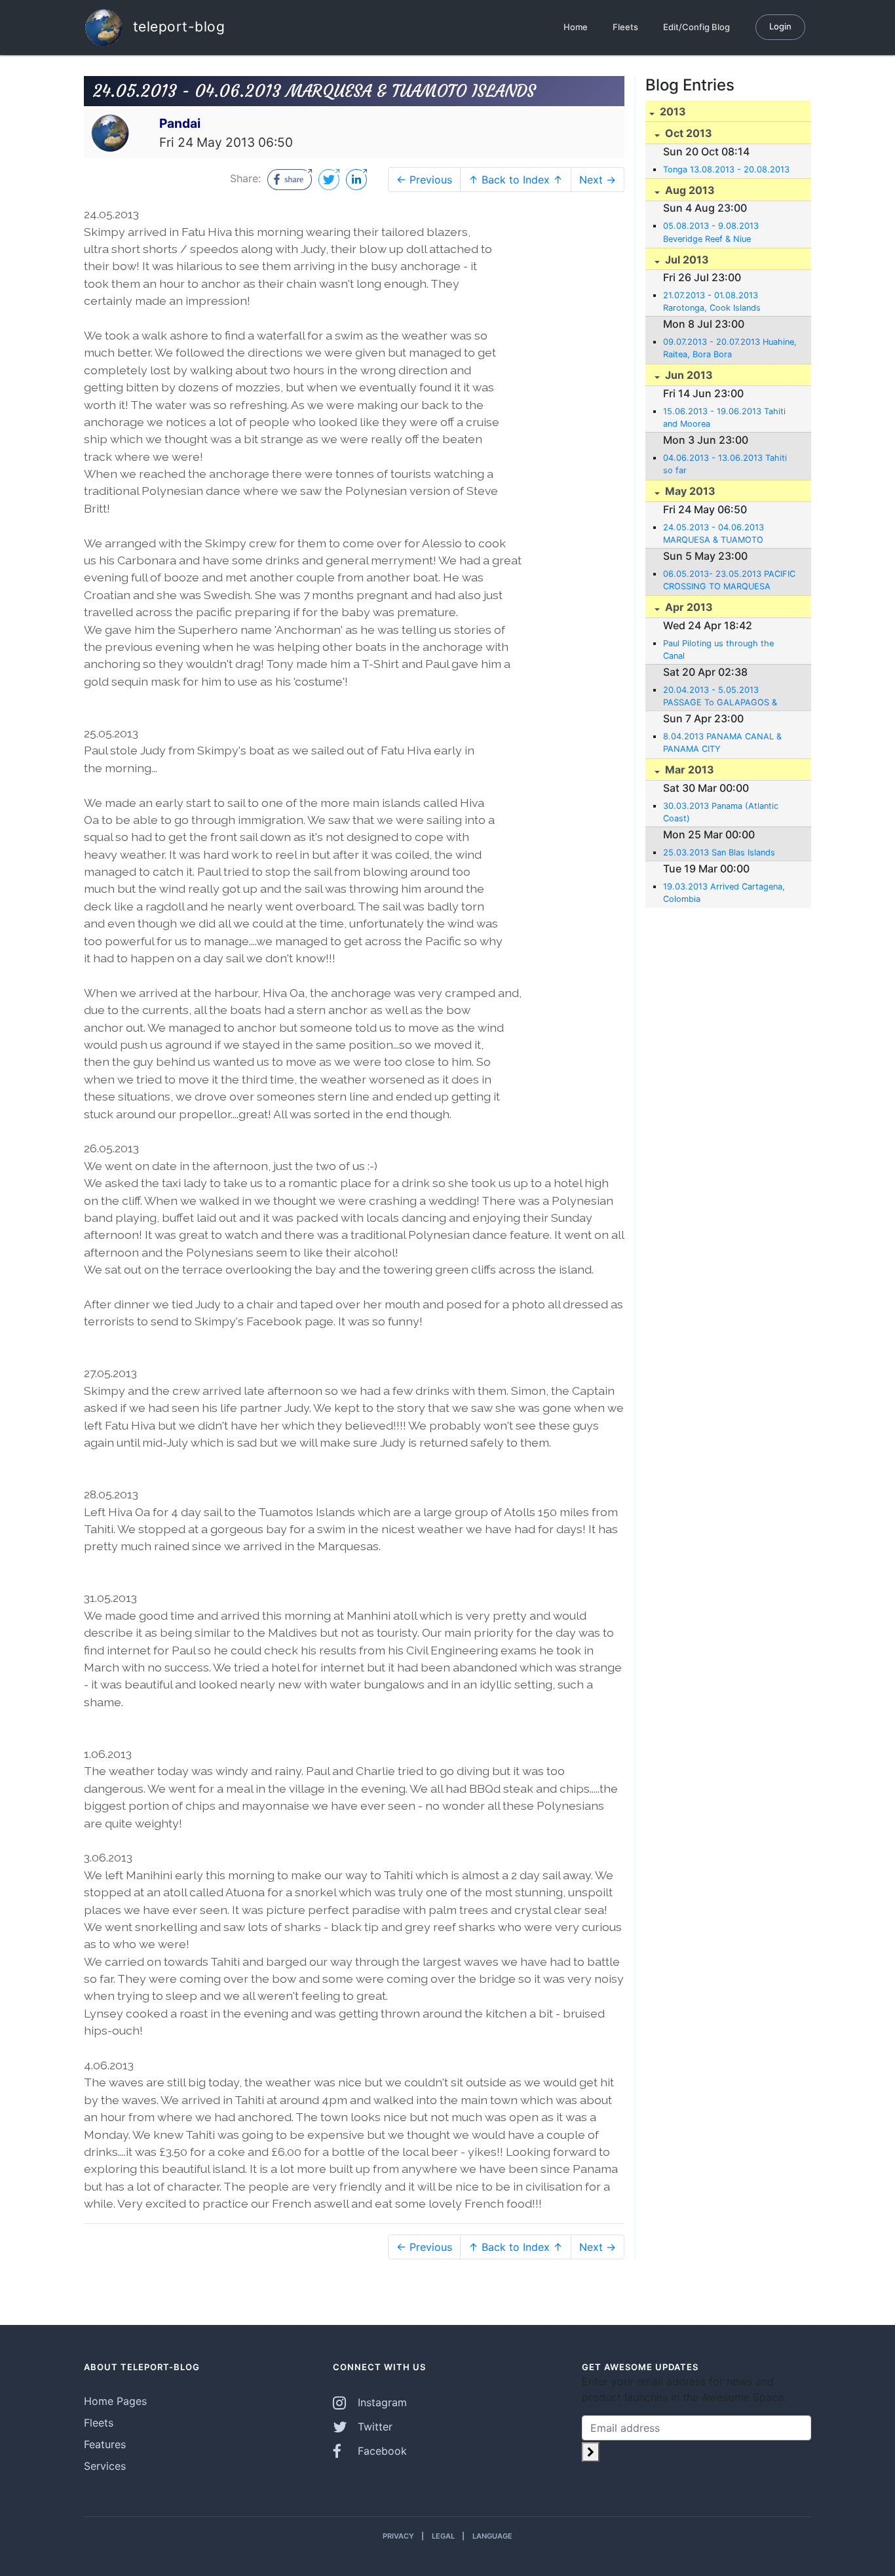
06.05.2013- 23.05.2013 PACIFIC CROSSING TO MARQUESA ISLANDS (729, 581)
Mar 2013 (688, 770)
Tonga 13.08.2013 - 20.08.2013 (726, 169)
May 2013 (689, 491)
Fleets (625, 27)
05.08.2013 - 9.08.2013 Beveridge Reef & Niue (711, 232)
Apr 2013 (688, 607)
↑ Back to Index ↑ (516, 180)
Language (492, 2536)
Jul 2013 (686, 260)
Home (576, 27)
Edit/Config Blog (696, 27)
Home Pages (115, 2401)
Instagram (381, 2402)
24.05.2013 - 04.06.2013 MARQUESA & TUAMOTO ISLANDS (714, 534)
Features (105, 2444)
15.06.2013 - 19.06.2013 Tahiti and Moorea (724, 418)
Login (780, 26)
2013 (672, 111)
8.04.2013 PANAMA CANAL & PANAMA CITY (722, 743)
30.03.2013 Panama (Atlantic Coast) (721, 812)
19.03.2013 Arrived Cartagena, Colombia (724, 893)
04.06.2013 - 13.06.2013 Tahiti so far (725, 464)
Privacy (398, 2536)
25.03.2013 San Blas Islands (719, 852)
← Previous (424, 180)
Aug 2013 (689, 190)
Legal (443, 2536)
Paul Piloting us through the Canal (718, 650)
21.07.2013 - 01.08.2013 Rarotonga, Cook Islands (712, 302)
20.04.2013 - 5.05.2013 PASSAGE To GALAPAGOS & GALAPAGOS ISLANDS (720, 697)
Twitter (373, 2427)
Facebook (381, 2451)
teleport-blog (177, 26)
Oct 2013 (687, 133)
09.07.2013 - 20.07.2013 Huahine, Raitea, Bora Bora (730, 348)
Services (105, 2466)
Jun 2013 (688, 375)
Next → (598, 180)
